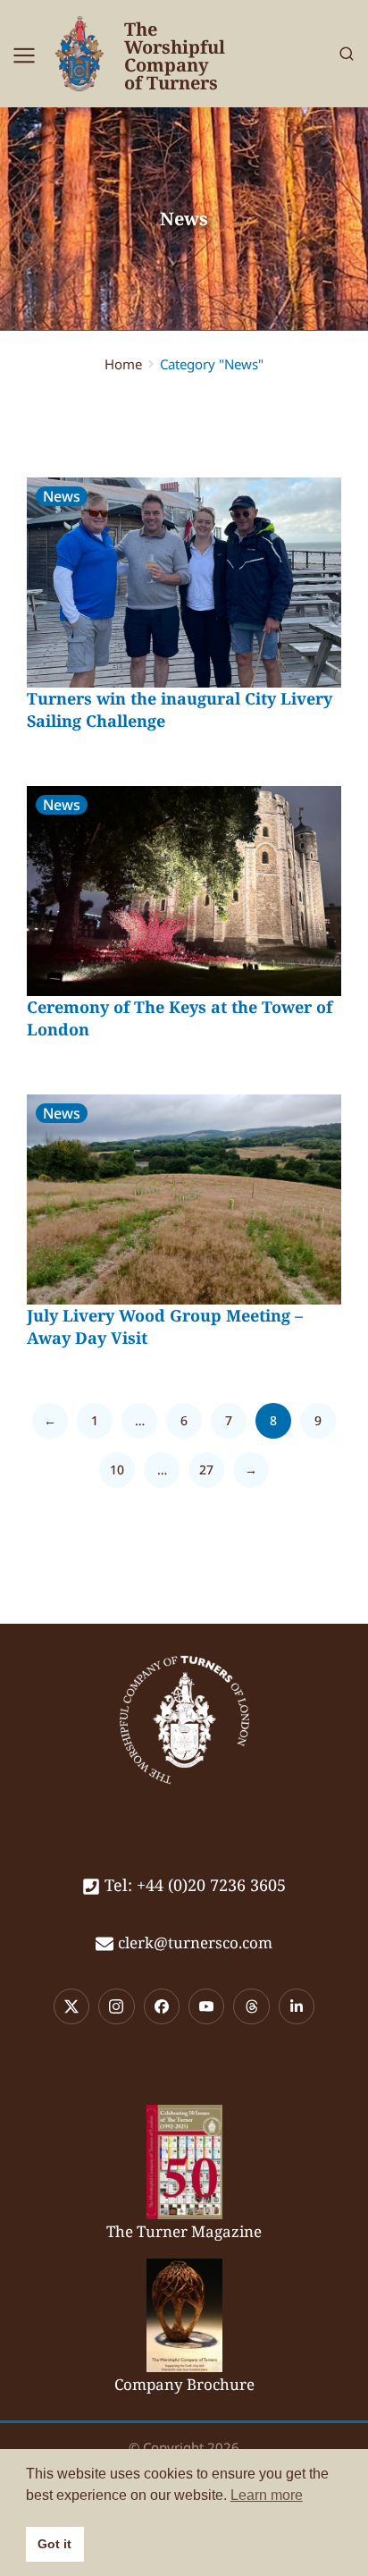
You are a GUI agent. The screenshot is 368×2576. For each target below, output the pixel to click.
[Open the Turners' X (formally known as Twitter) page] (71, 2006)
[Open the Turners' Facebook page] (162, 2006)
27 (206, 1470)
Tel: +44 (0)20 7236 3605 (195, 1885)
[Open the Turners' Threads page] (251, 2006)
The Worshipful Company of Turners (175, 56)
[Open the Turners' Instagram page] (116, 2006)
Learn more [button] (267, 2495)
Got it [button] (54, 2544)
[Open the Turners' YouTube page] (206, 2006)
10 (117, 1470)
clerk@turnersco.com (195, 1943)
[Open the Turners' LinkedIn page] (297, 2006)
